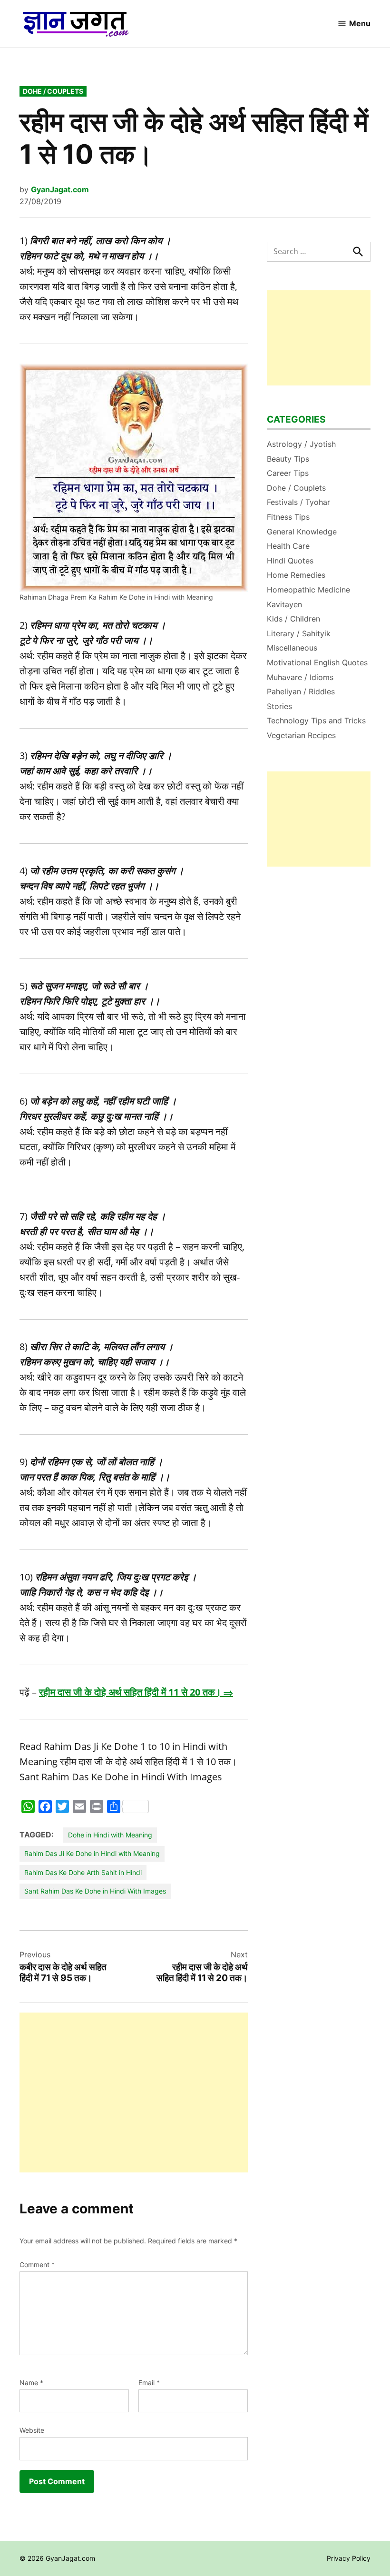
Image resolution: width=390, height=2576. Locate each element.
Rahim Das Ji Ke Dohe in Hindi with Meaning (92, 1853)
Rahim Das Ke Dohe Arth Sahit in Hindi (83, 1872)
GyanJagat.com (60, 189)
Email (149, 2383)
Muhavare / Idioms (300, 677)
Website (32, 2430)
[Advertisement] (134, 2092)
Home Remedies (296, 575)
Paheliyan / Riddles (301, 691)
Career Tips (288, 473)
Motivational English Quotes (317, 662)
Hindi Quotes (290, 561)
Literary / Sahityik (299, 633)
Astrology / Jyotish (301, 444)
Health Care (288, 546)
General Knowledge (302, 532)
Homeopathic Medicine (308, 590)
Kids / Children (293, 619)
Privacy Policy (349, 2558)
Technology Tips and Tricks (316, 720)
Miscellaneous (292, 648)
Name (31, 2383)
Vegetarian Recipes (301, 735)
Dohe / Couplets (53, 91)
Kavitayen (284, 604)
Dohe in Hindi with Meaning (110, 1835)
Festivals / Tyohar (298, 502)
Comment (37, 2265)
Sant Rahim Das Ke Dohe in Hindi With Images (95, 1891)
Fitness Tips (288, 517)
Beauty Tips (288, 459)
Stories (279, 706)
